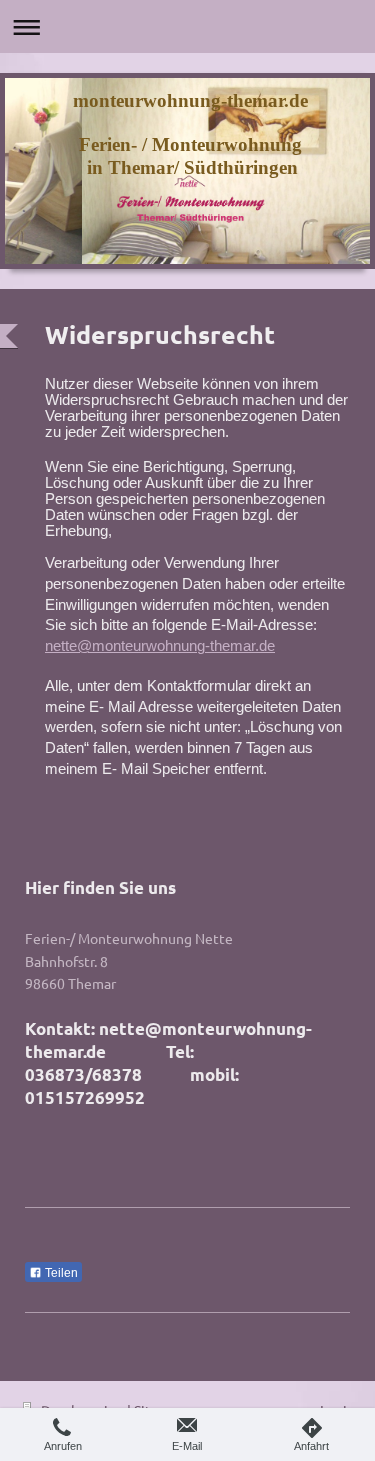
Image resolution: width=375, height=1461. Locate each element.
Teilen (60, 1273)
